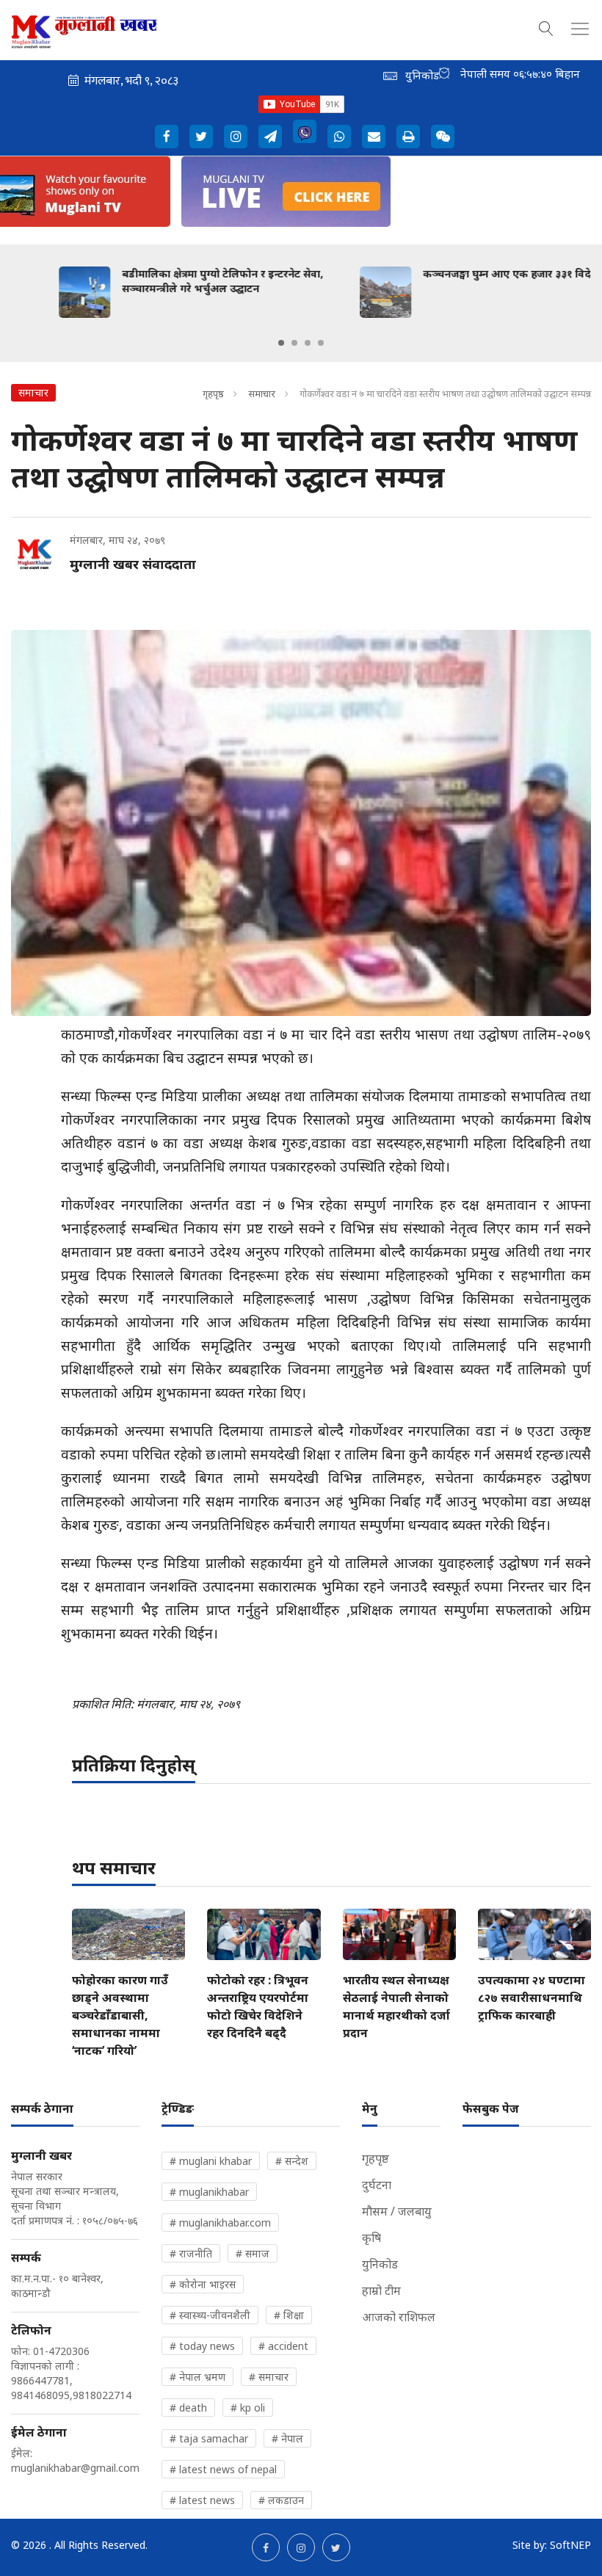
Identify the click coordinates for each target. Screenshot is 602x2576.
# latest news (202, 2500)
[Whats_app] (339, 137)
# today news (202, 2346)
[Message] (270, 137)
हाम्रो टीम (381, 2290)
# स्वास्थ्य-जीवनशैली (210, 2315)
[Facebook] (167, 137)
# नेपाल (287, 2438)
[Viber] (305, 131)
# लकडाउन (281, 2500)
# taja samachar (209, 2438)
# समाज (253, 2253)
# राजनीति (191, 2253)
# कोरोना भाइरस (203, 2284)
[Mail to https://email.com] (374, 137)
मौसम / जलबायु (397, 2211)
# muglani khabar (211, 2161)
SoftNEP (570, 2545)
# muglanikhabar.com (220, 2223)
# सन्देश (292, 2161)
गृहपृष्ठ (213, 393)
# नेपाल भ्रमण (197, 2377)
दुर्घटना (377, 2185)
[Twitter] (201, 137)
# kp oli (248, 2408)
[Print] (408, 137)
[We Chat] (443, 137)
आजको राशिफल (399, 2317)
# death (188, 2408)
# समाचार (269, 2377)
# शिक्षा (289, 2315)
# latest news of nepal (223, 2469)
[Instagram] (236, 137)
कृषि (371, 2238)
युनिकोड (380, 2264)
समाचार (262, 393)
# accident (283, 2346)
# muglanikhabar (209, 2192)
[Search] (546, 26)
